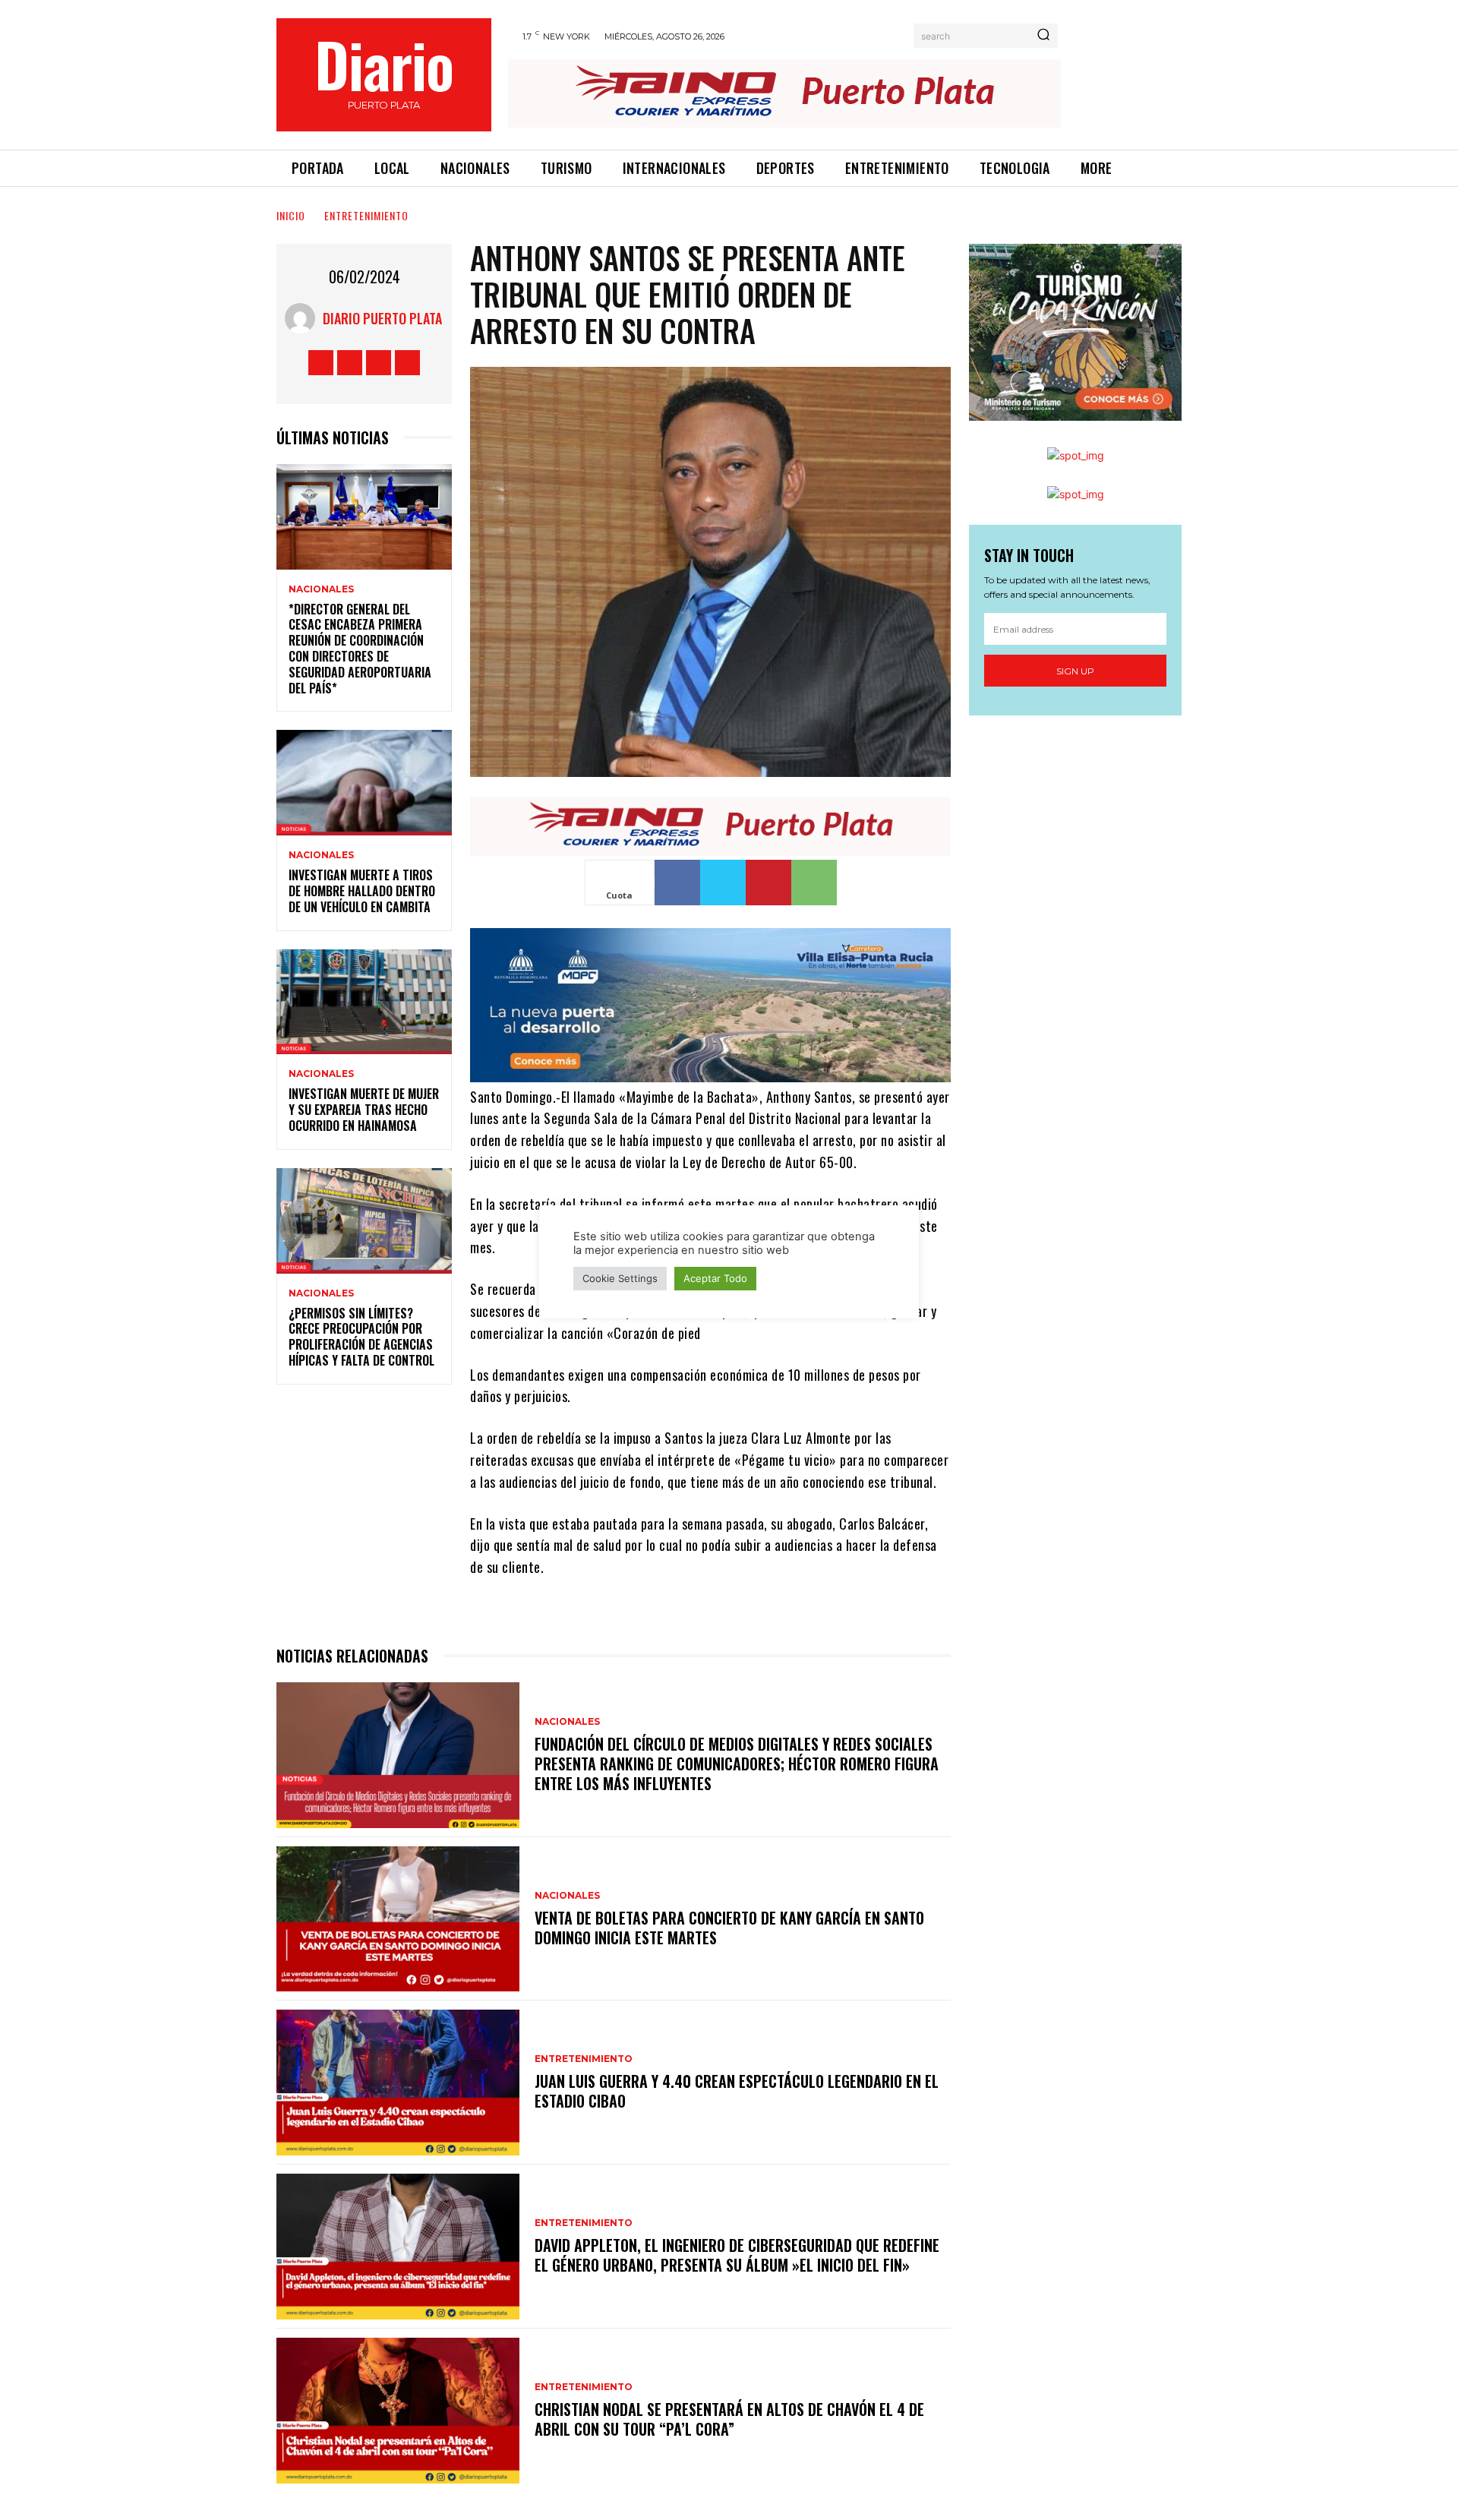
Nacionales (321, 589)
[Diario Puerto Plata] (304, 318)
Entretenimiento (366, 215)
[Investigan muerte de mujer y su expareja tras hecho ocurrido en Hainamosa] (364, 1002)
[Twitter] (379, 363)
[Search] (1043, 36)
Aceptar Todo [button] (715, 1278)
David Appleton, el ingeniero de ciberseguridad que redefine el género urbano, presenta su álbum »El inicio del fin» (737, 2255)
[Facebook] (321, 363)
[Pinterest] (768, 883)
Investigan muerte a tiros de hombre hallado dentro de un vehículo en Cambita (362, 891)
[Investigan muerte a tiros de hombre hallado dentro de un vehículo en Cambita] (364, 783)
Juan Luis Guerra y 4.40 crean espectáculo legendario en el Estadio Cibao (737, 2091)
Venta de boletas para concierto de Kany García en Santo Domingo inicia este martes (729, 1928)
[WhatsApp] (814, 883)
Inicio (291, 215)
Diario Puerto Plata (382, 318)
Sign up (1075, 671)
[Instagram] (350, 363)
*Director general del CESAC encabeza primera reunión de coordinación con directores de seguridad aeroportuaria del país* (360, 649)
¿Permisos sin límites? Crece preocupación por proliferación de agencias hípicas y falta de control (361, 1337)
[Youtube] (407, 363)
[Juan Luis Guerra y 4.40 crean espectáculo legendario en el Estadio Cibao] (398, 2083)
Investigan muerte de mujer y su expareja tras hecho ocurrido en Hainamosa (364, 1110)
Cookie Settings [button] (620, 1278)
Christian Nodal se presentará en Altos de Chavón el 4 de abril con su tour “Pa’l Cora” (729, 2419)
